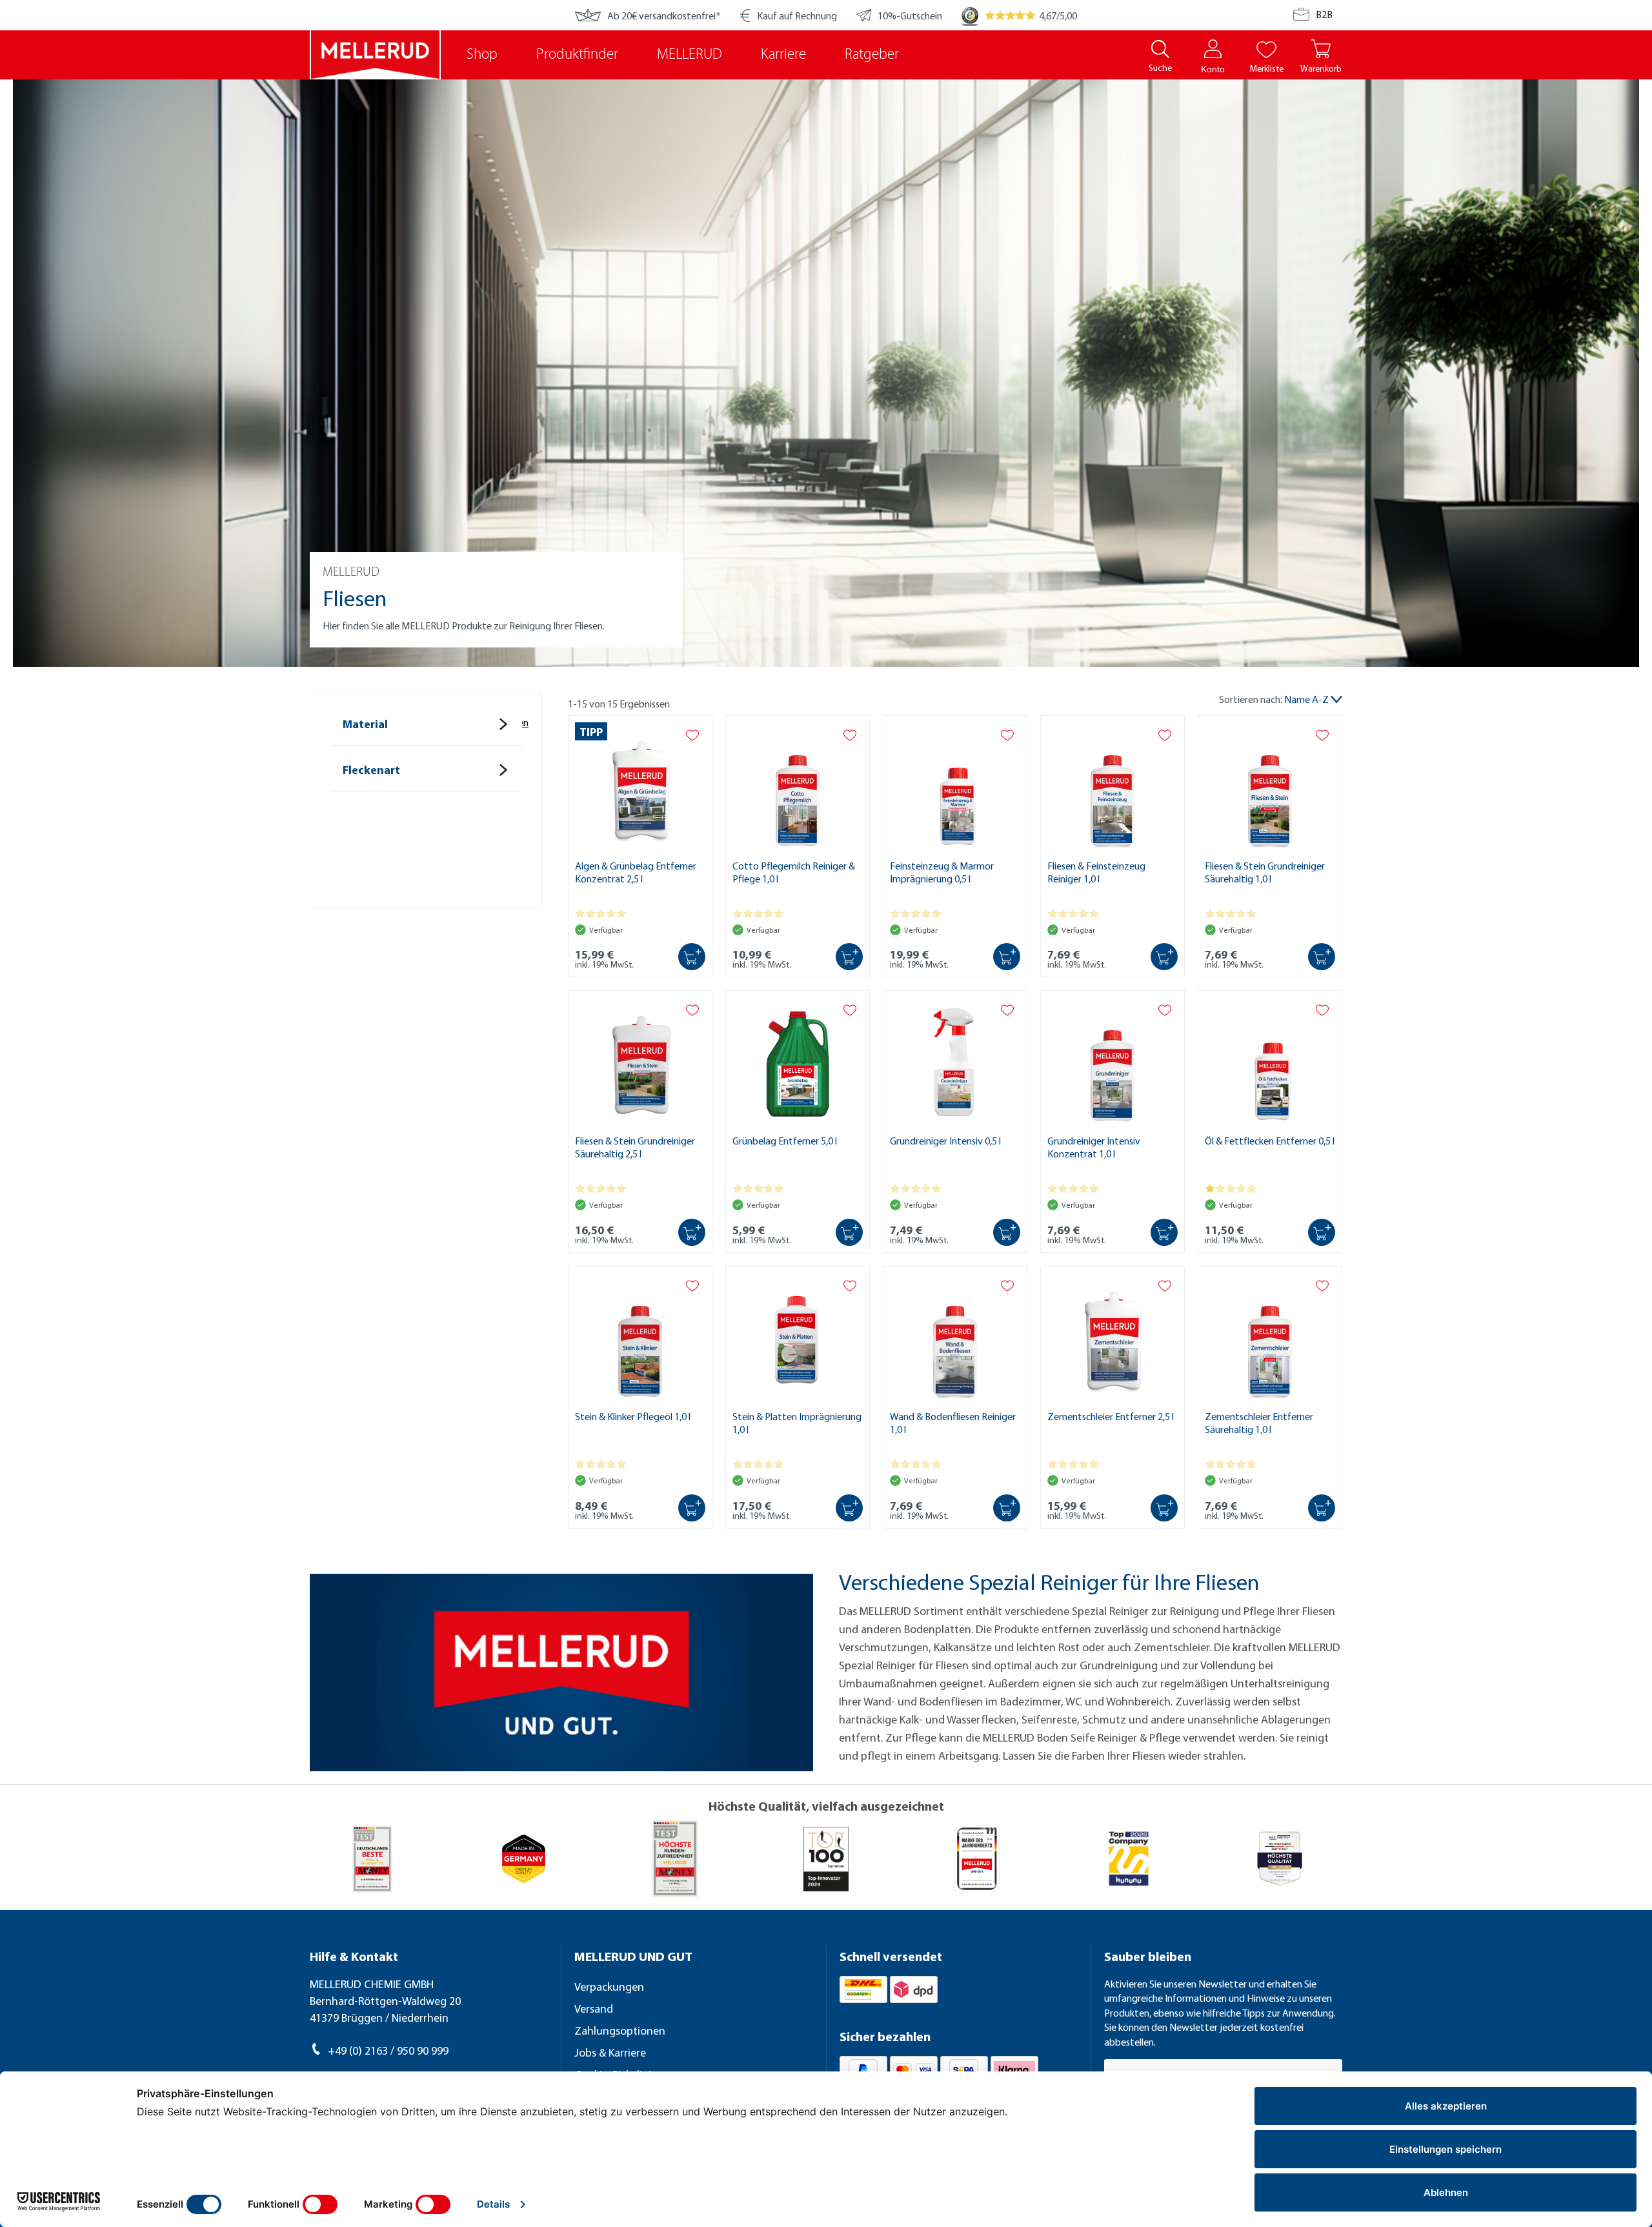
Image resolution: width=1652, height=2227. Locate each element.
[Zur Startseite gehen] (375, 55)
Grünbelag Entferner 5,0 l (785, 1141)
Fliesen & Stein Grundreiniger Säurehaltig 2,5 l (635, 1147)
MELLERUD (690, 55)
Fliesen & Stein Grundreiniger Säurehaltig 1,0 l (1265, 872)
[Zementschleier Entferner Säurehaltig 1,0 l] (1270, 1335)
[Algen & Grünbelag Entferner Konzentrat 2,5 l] (640, 784)
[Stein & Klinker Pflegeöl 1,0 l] (640, 1335)
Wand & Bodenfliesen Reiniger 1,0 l (953, 1423)
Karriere (783, 55)
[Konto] (1213, 49)
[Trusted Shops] (970, 15)
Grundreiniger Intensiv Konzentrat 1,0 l (1094, 1147)
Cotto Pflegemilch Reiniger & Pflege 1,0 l (794, 872)
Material (365, 724)
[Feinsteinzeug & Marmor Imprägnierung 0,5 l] (955, 784)
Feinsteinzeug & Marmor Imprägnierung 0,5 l (942, 872)
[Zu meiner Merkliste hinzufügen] (692, 735)
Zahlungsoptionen (620, 2030)
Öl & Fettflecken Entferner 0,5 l (1270, 1141)
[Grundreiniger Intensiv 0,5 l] (955, 1059)
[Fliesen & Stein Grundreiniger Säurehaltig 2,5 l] (640, 1059)
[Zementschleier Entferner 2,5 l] (1113, 1335)
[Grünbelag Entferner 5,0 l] (798, 1059)
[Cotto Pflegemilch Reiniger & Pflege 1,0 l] (798, 784)
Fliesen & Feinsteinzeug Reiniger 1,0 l (1096, 872)
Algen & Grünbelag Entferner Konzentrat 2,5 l (636, 872)
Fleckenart (371, 770)
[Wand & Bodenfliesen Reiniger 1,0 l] (955, 1335)
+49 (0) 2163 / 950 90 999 (388, 2050)
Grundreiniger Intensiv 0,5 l (945, 1141)
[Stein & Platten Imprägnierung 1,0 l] (798, 1335)
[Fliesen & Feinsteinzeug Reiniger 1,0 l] (1113, 784)
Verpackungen (609, 1987)
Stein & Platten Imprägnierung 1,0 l (797, 1423)
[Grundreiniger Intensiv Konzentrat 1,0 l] (1113, 1059)
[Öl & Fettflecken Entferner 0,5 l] (1270, 1059)
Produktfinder (577, 55)
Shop (482, 55)
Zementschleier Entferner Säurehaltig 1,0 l (1259, 1423)
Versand (594, 2008)
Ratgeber (872, 55)
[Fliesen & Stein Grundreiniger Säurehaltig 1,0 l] (1270, 784)
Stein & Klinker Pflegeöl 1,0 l (633, 1416)
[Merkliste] (1266, 49)
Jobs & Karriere (610, 2052)
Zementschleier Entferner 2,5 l (1111, 1416)
